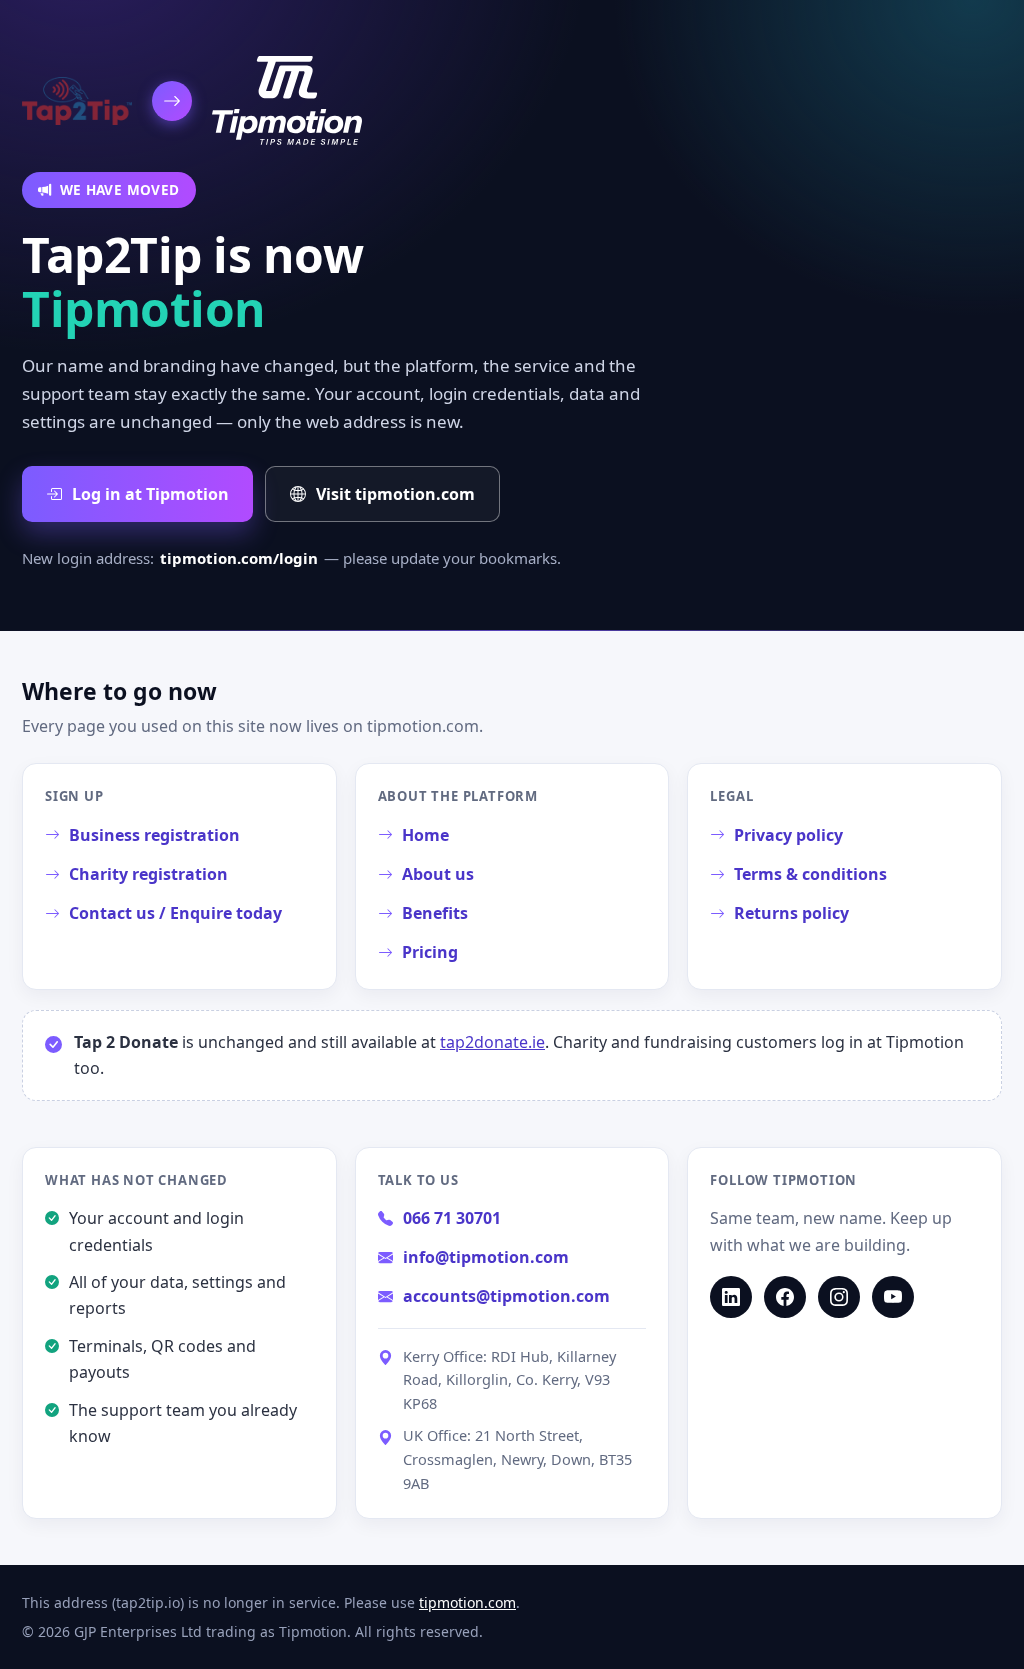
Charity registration (148, 874)
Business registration (154, 835)
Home (425, 835)
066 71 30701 (452, 1218)
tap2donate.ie (492, 1042)
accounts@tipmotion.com (506, 1296)
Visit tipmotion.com (395, 494)
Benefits (435, 913)
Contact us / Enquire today (175, 913)
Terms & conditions (810, 874)
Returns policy (791, 913)
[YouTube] (893, 1297)
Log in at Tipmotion (150, 494)
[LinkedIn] (731, 1297)
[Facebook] (785, 1297)
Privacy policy (788, 835)
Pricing (430, 952)
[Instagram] (839, 1297)
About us (438, 874)
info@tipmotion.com (486, 1257)
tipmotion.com (467, 1602)
